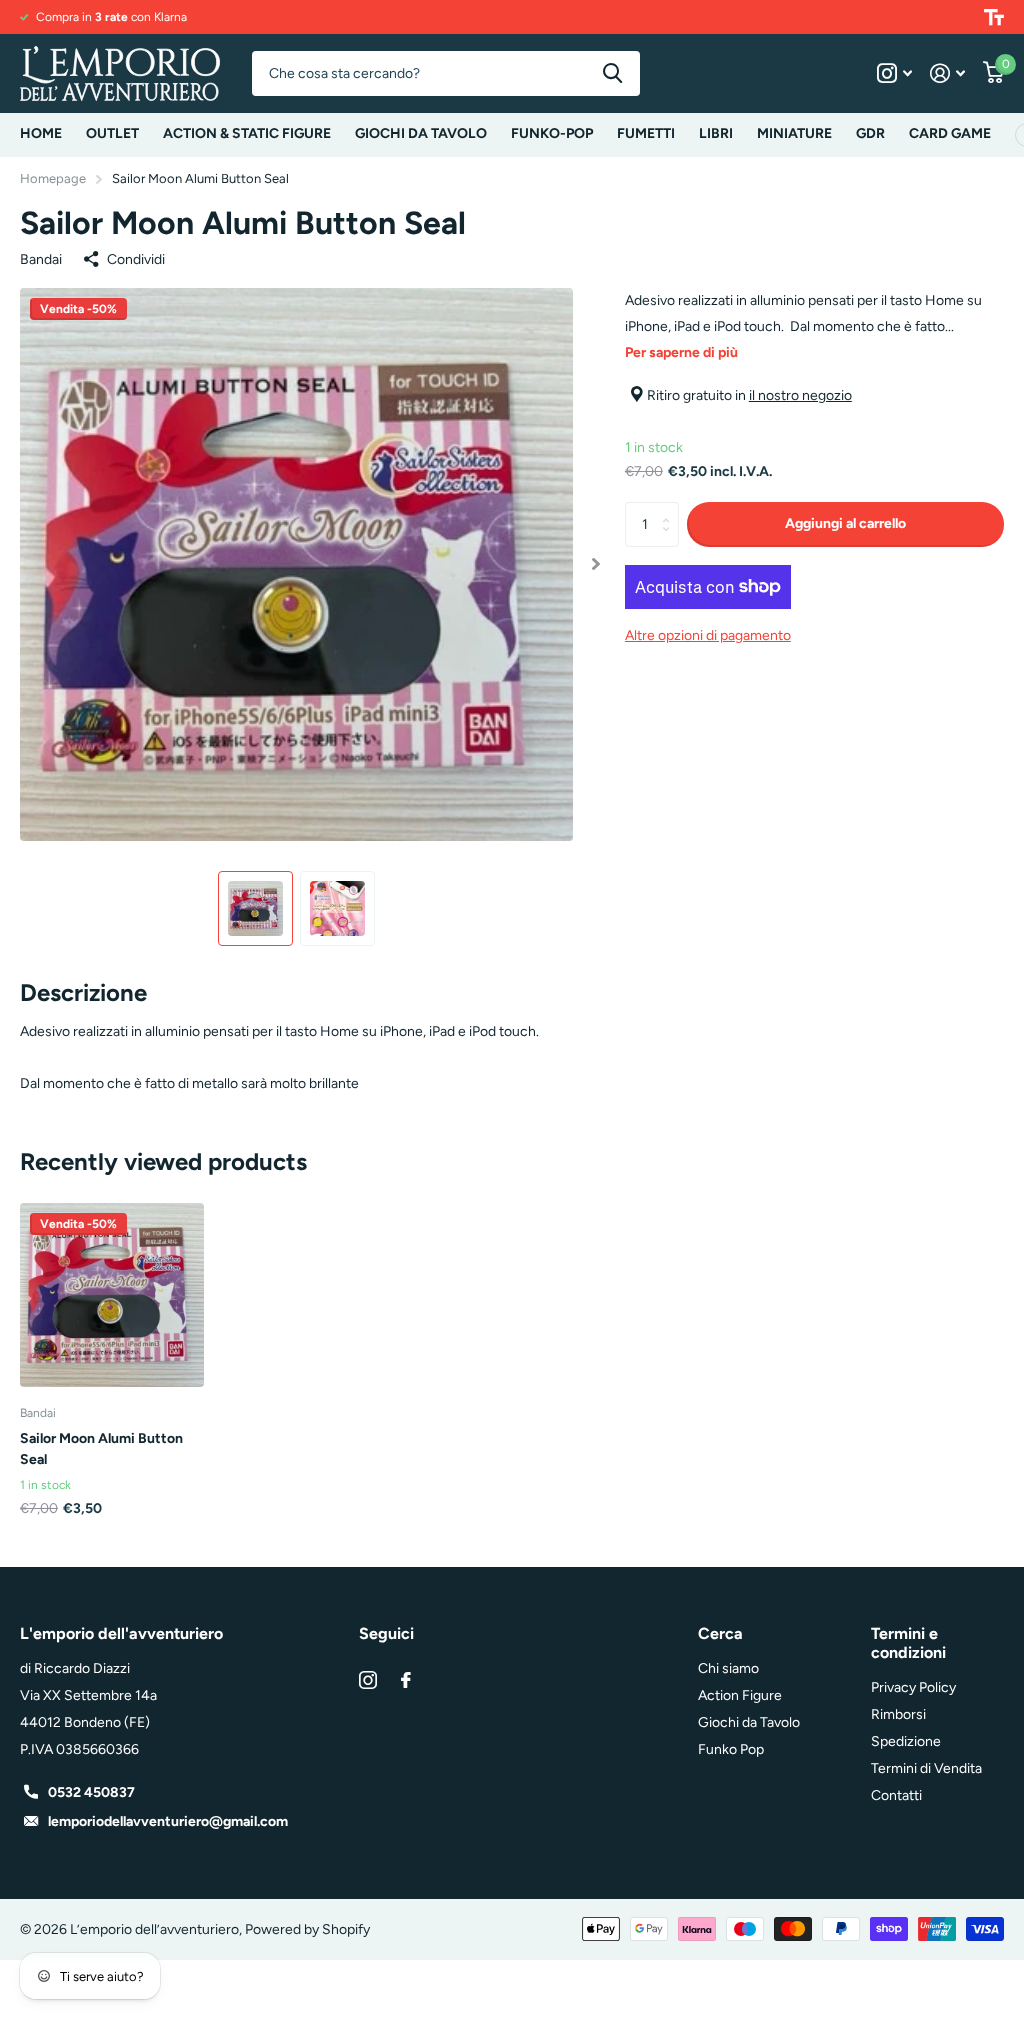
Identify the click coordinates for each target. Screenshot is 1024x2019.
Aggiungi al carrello (845, 523)
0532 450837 (91, 1792)
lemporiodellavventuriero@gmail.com (168, 1821)
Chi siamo (728, 1668)
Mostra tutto (247, 135)
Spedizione (906, 1741)
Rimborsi (898, 1714)
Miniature (794, 133)
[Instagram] (368, 1680)
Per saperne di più (681, 352)
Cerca (612, 73)
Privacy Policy (913, 1687)
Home (41, 133)
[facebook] (406, 1680)
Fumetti (646, 133)
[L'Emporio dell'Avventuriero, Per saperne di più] (894, 73)
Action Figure (740, 1695)
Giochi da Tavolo (749, 1722)
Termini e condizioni (908, 1643)
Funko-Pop (552, 133)
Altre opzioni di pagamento (708, 635)
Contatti (896, 1795)
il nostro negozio (800, 395)
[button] (596, 564)
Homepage (53, 178)
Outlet (112, 133)
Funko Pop (731, 1749)
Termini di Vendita (926, 1768)
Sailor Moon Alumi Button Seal (101, 1449)
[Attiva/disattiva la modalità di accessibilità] (994, 17)
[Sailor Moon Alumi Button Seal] (112, 1295)
